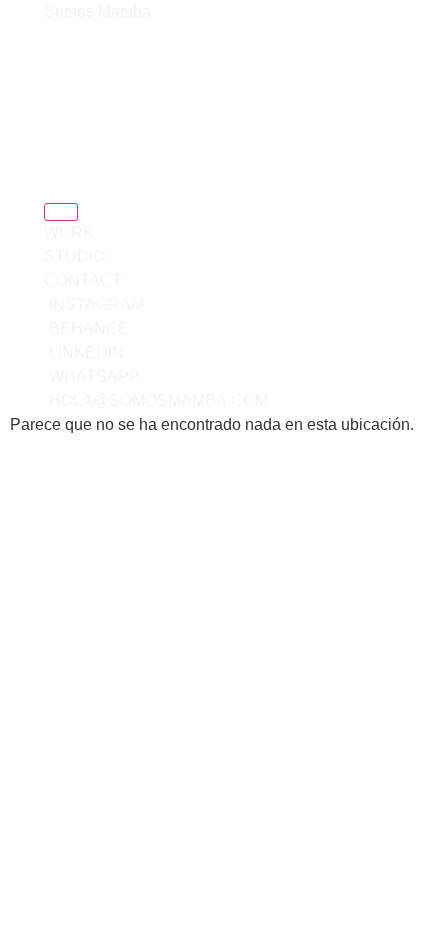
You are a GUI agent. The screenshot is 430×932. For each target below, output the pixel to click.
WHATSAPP (104, 160)
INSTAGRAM (87, 97)
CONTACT (77, 76)
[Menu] (61, 212)
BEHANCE (79, 118)
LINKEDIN (76, 139)
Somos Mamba (97, 11)
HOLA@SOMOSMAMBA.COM (144, 184)
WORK (64, 34)
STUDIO (68, 55)
